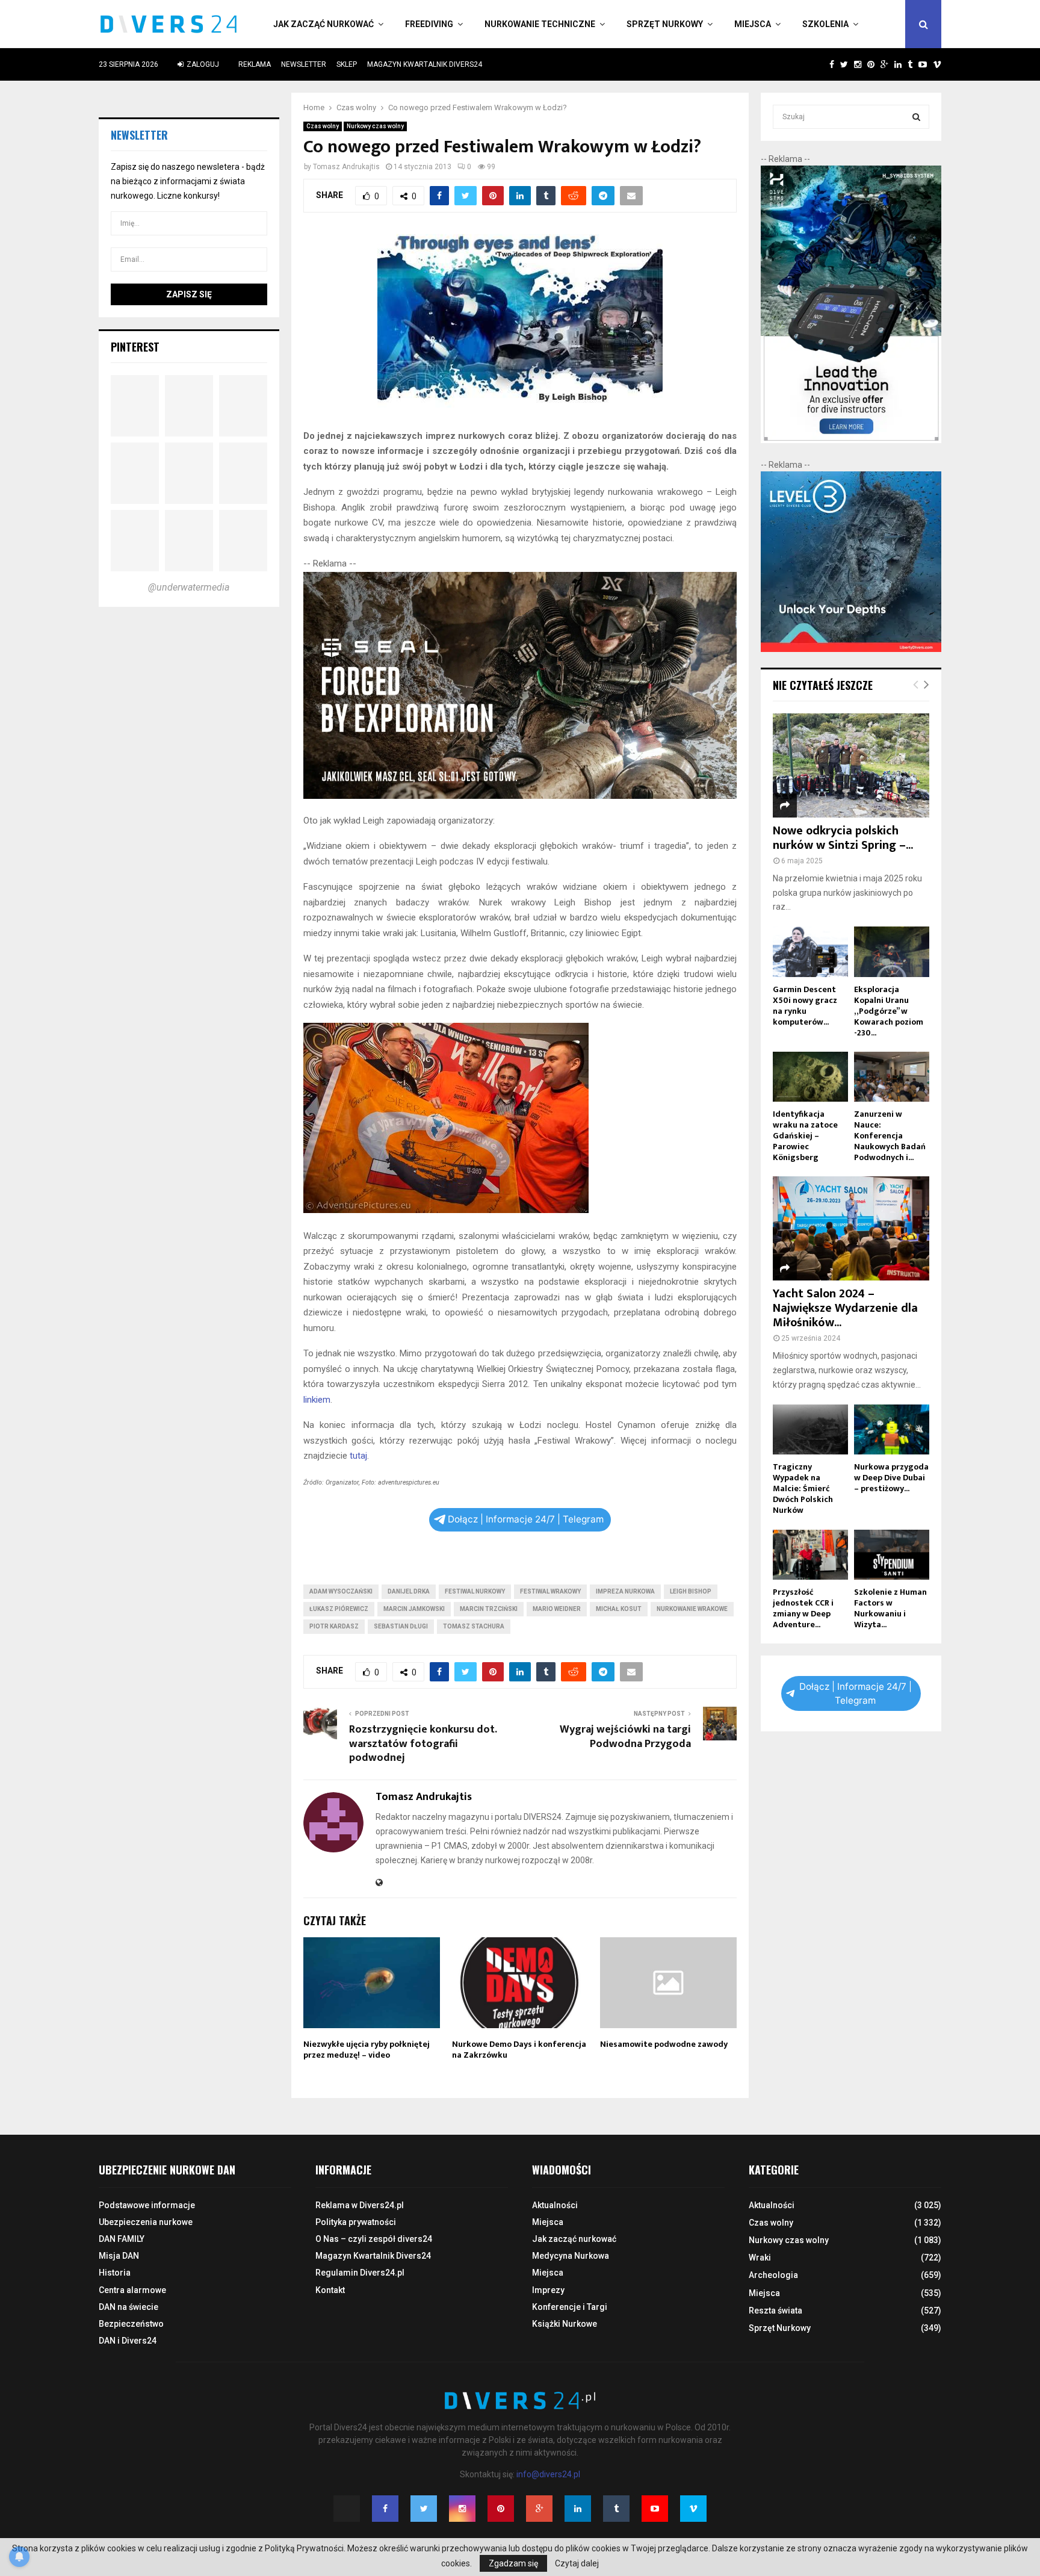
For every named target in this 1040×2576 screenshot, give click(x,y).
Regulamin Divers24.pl (360, 2273)
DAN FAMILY (122, 2239)
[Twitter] (424, 2509)
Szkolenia (825, 24)
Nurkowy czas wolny (375, 126)
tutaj (358, 1456)
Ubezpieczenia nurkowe (146, 2222)
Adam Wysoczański (341, 1591)
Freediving (429, 24)
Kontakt (330, 2290)
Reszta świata (775, 2311)
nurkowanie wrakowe (692, 1609)
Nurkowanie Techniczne (540, 24)
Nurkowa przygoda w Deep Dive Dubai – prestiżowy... (891, 1478)
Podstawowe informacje (147, 2205)
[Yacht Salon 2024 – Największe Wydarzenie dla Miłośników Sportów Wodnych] (851, 1228)
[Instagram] (462, 2509)
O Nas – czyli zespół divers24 (374, 2239)
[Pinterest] (501, 2509)
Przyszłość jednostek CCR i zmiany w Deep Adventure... (803, 1608)
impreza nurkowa (625, 1591)
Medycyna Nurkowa (571, 2256)
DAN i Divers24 (128, 2341)
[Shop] (820, 64)
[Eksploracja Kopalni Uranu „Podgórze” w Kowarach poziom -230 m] (892, 951)
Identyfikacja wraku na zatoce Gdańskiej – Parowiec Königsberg (805, 1136)
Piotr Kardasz (334, 1626)
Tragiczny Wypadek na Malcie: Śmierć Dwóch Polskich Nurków (803, 1488)
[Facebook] (385, 2509)
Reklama (255, 64)
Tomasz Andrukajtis (346, 167)
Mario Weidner (557, 1609)
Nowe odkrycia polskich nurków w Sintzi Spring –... (843, 838)
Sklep (347, 64)
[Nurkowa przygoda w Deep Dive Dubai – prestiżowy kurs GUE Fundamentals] (892, 1429)
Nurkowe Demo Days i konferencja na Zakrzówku (519, 2050)
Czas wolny (323, 126)
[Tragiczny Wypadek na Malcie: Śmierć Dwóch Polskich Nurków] (810, 1429)
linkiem (317, 1400)
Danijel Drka (409, 1591)
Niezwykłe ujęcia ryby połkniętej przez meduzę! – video (367, 2050)
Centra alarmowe (132, 2290)
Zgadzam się (513, 2563)
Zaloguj (202, 64)
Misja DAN (119, 2256)
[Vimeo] (693, 2509)
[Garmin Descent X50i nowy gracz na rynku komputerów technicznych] (810, 951)
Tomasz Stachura (474, 1626)
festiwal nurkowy (475, 1591)
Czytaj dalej (577, 2563)
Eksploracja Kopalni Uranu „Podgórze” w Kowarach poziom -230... (889, 1011)
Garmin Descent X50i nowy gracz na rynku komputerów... (805, 1006)
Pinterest (135, 347)
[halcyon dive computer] (851, 440)
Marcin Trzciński (489, 1609)
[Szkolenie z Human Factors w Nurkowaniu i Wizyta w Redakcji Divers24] (892, 1555)
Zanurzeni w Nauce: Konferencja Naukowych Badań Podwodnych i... (890, 1136)
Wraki (760, 2258)
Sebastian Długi (401, 1626)
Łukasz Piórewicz (339, 1609)
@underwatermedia (189, 587)
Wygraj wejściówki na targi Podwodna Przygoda (625, 1737)
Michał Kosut (619, 1609)
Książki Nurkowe (565, 2324)
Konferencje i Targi (570, 2307)
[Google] (539, 2509)
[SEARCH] (916, 117)
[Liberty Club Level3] (851, 649)
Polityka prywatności (356, 2222)
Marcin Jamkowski (414, 1609)
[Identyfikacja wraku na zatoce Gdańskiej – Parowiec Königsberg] (810, 1077)
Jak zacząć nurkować (323, 24)
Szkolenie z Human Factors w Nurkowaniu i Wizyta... (890, 1608)
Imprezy (548, 2290)
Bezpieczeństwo (131, 2324)
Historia (115, 2273)
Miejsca (753, 24)
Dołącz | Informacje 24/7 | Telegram (526, 1519)
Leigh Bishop (691, 1591)
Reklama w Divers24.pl (360, 2205)
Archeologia (773, 2275)
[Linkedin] (578, 2509)
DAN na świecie (128, 2307)
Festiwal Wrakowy (550, 1591)
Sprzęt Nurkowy (665, 24)
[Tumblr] (616, 2509)
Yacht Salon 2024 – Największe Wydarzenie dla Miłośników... (845, 1308)
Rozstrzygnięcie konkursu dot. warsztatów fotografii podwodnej (423, 1744)
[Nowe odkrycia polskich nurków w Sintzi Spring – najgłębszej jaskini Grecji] (851, 765)
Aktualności (555, 2205)
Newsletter (304, 64)
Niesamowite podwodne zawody (664, 2044)
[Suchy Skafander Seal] (520, 796)
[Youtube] (655, 2509)
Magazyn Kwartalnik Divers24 (425, 64)
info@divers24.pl (548, 2474)
